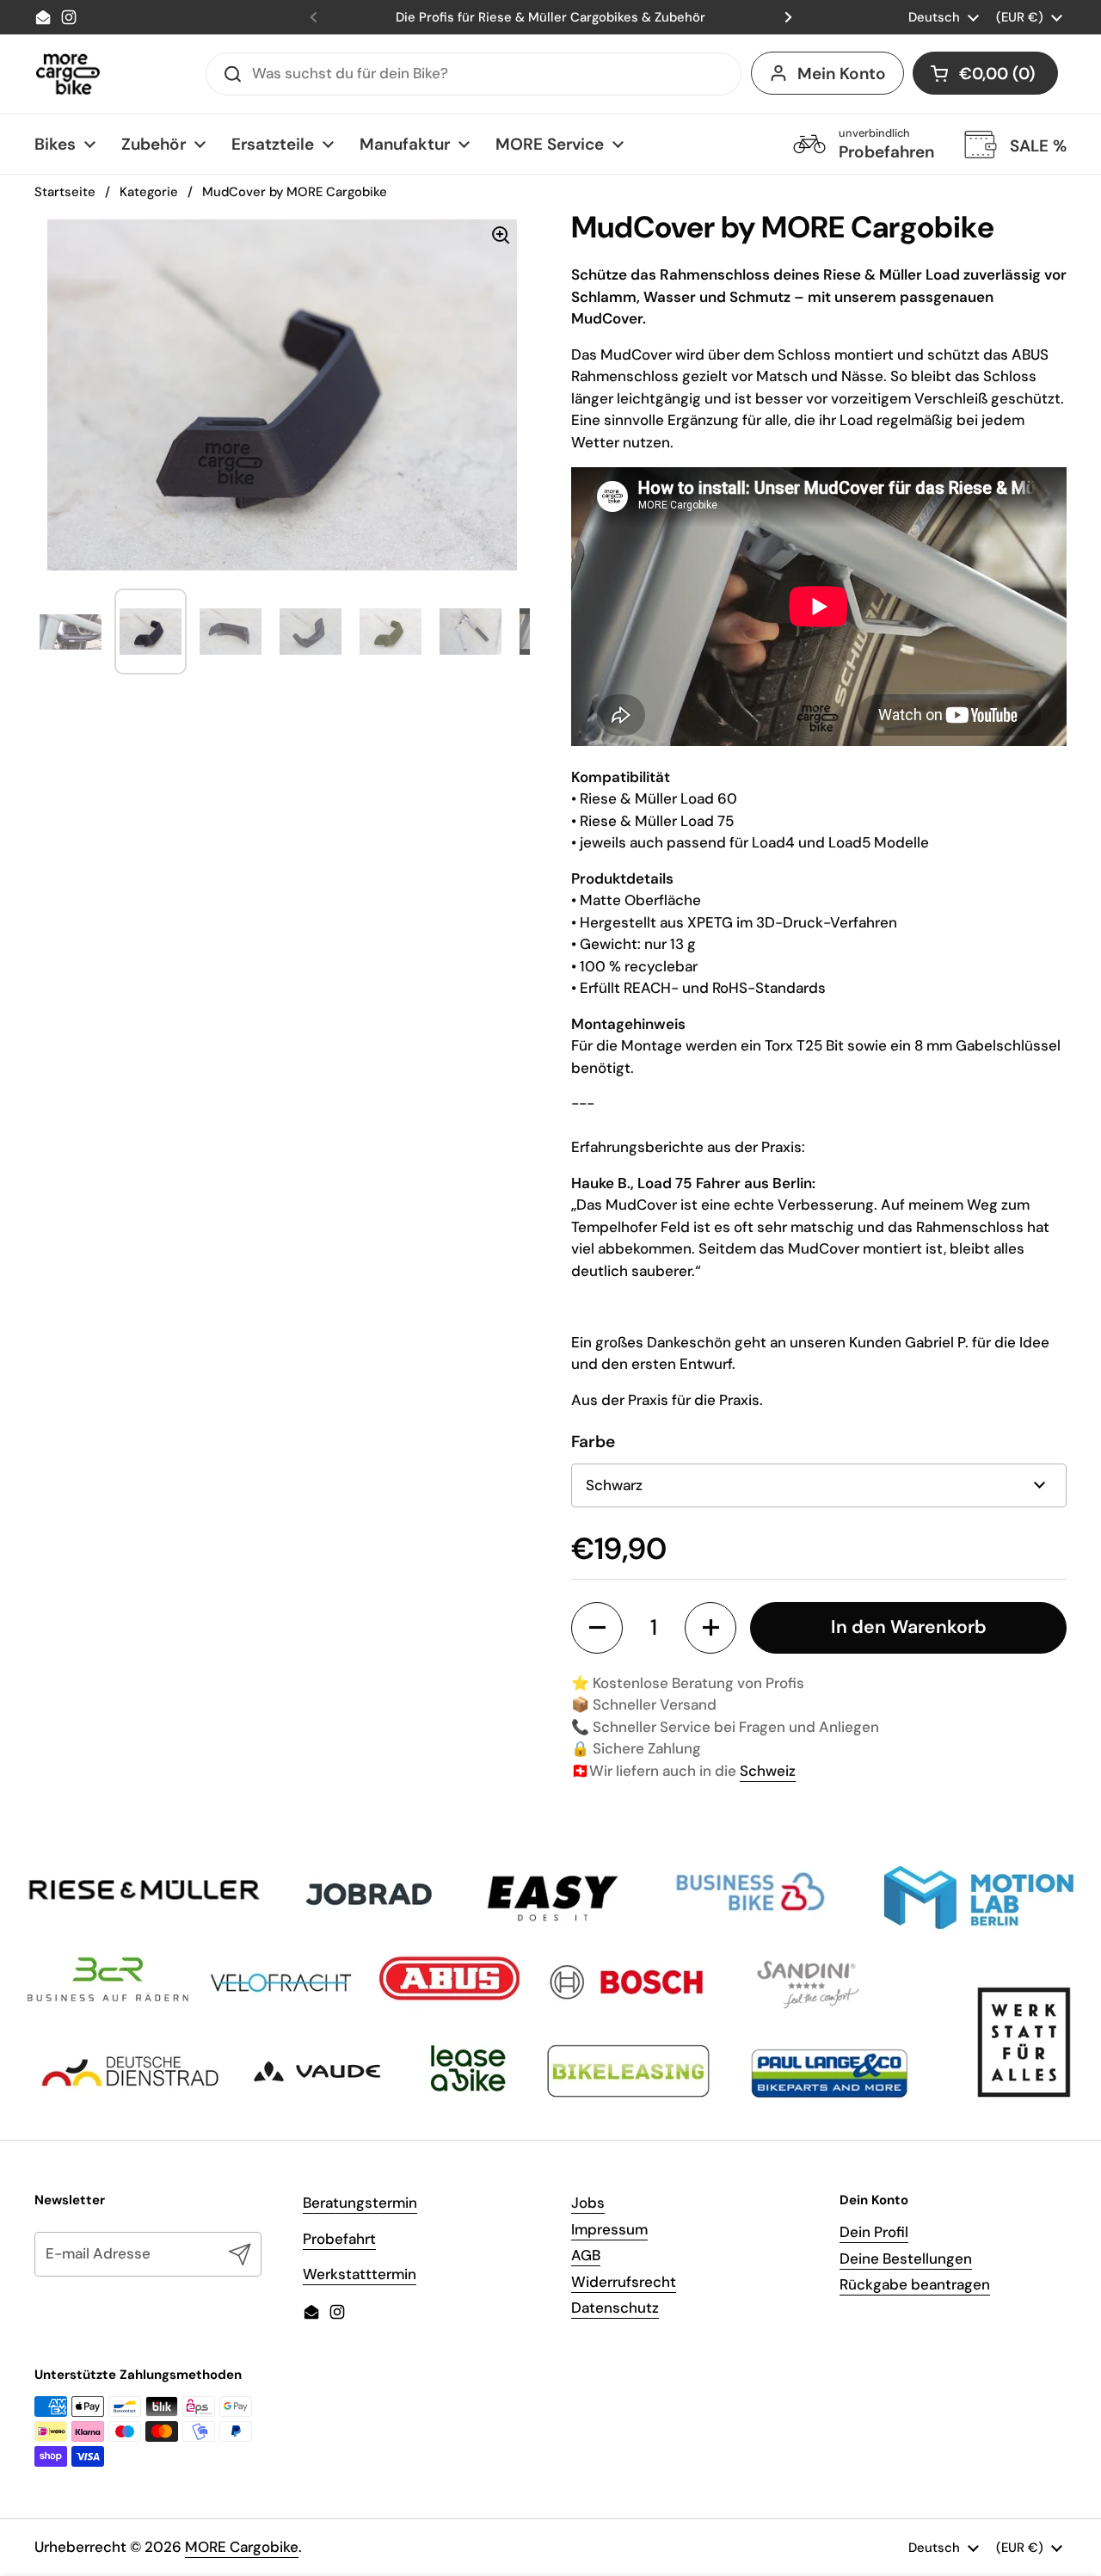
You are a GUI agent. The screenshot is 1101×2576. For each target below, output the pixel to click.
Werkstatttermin (360, 2274)
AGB (586, 2255)
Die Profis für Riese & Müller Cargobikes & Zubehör (550, 17)
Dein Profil (874, 2232)
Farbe (593, 1442)
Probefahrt (339, 2239)
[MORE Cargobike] (68, 74)
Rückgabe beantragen (915, 2284)
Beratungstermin (360, 2203)
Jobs (588, 2203)
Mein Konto (842, 74)
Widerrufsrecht (624, 2282)
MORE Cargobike (242, 2547)
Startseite (65, 192)
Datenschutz (615, 2308)
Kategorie (149, 192)
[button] (985, 73)
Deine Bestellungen (906, 2259)
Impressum (609, 2229)
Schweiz (768, 1771)
